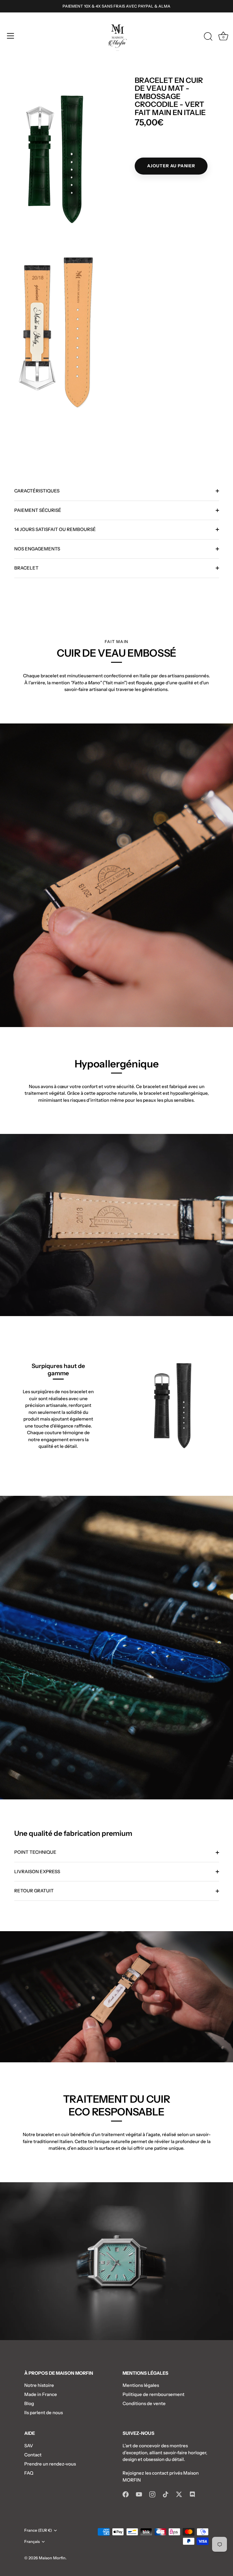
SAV (29, 2446)
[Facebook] (126, 2494)
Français (32, 2542)
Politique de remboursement (154, 2394)
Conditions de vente (144, 2403)
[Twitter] (179, 2494)
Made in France (41, 2394)
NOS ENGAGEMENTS (37, 549)
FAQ (29, 2473)
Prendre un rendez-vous (50, 2464)
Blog (29, 2403)
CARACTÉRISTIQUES (37, 491)
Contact (33, 2455)
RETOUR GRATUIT (34, 1891)
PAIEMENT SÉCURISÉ (38, 510)
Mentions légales (141, 2385)
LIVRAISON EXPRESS (37, 1872)
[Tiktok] (166, 2494)
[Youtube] (139, 2494)
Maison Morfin (52, 2558)
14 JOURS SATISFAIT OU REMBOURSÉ (55, 529)
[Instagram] (152, 2494)
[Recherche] (208, 37)
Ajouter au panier (171, 166)
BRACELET (26, 568)
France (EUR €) (38, 2530)
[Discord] (192, 2494)
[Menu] (11, 36)
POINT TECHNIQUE (35, 1852)
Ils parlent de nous (44, 2413)
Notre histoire (39, 2385)
